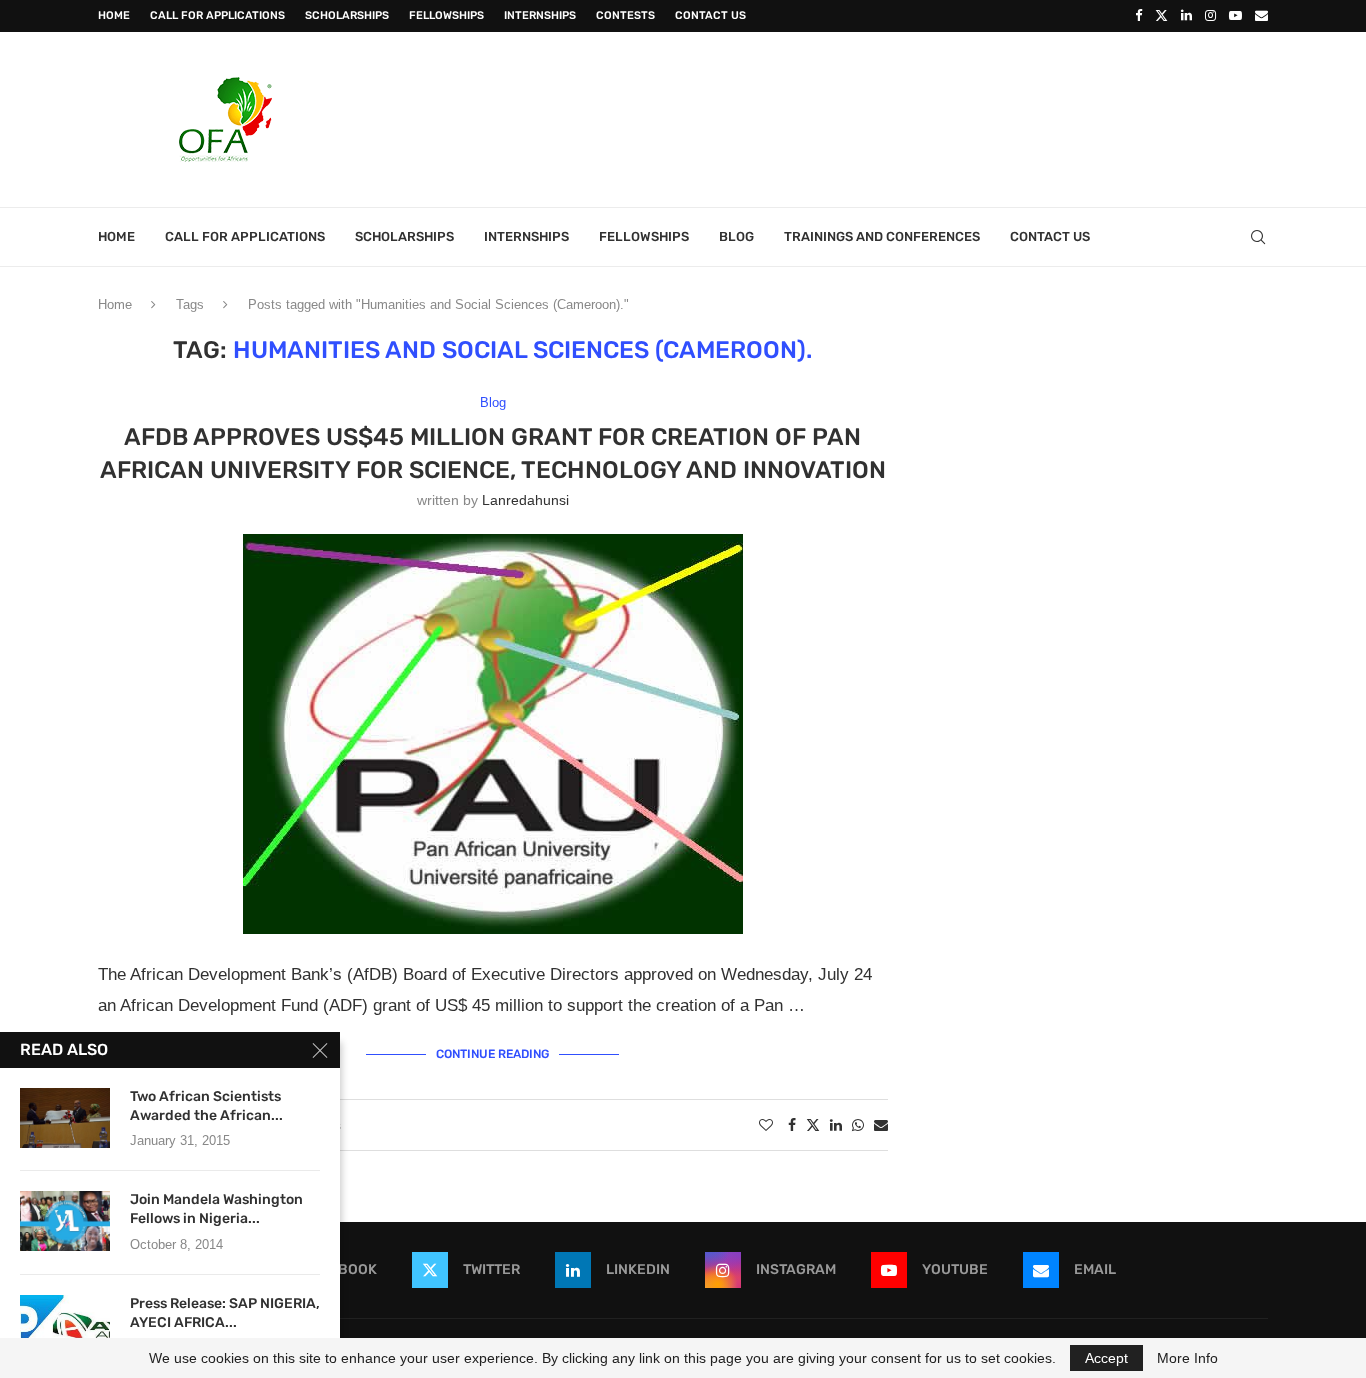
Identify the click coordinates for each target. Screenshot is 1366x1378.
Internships (540, 15)
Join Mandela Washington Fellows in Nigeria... (216, 1209)
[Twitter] (1161, 16)
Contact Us (710, 15)
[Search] (1258, 237)
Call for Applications (217, 15)
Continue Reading (492, 1054)
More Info (1187, 1358)
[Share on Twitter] (813, 1124)
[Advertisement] (904, 117)
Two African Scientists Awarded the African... (206, 1106)
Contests (625, 15)
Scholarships (347, 15)
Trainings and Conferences (882, 236)
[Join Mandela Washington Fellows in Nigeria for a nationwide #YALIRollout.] (65, 1221)
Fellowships (446, 15)
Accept (1106, 1358)
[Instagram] (1210, 16)
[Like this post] (766, 1125)
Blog (736, 236)
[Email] (1261, 16)
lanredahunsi (525, 500)
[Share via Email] (881, 1125)
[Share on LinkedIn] (836, 1125)
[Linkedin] (1186, 16)
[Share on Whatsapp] (858, 1125)
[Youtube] (1235, 16)
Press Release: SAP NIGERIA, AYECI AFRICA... (225, 1313)
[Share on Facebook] (792, 1125)
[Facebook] (1138, 16)
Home (114, 15)
